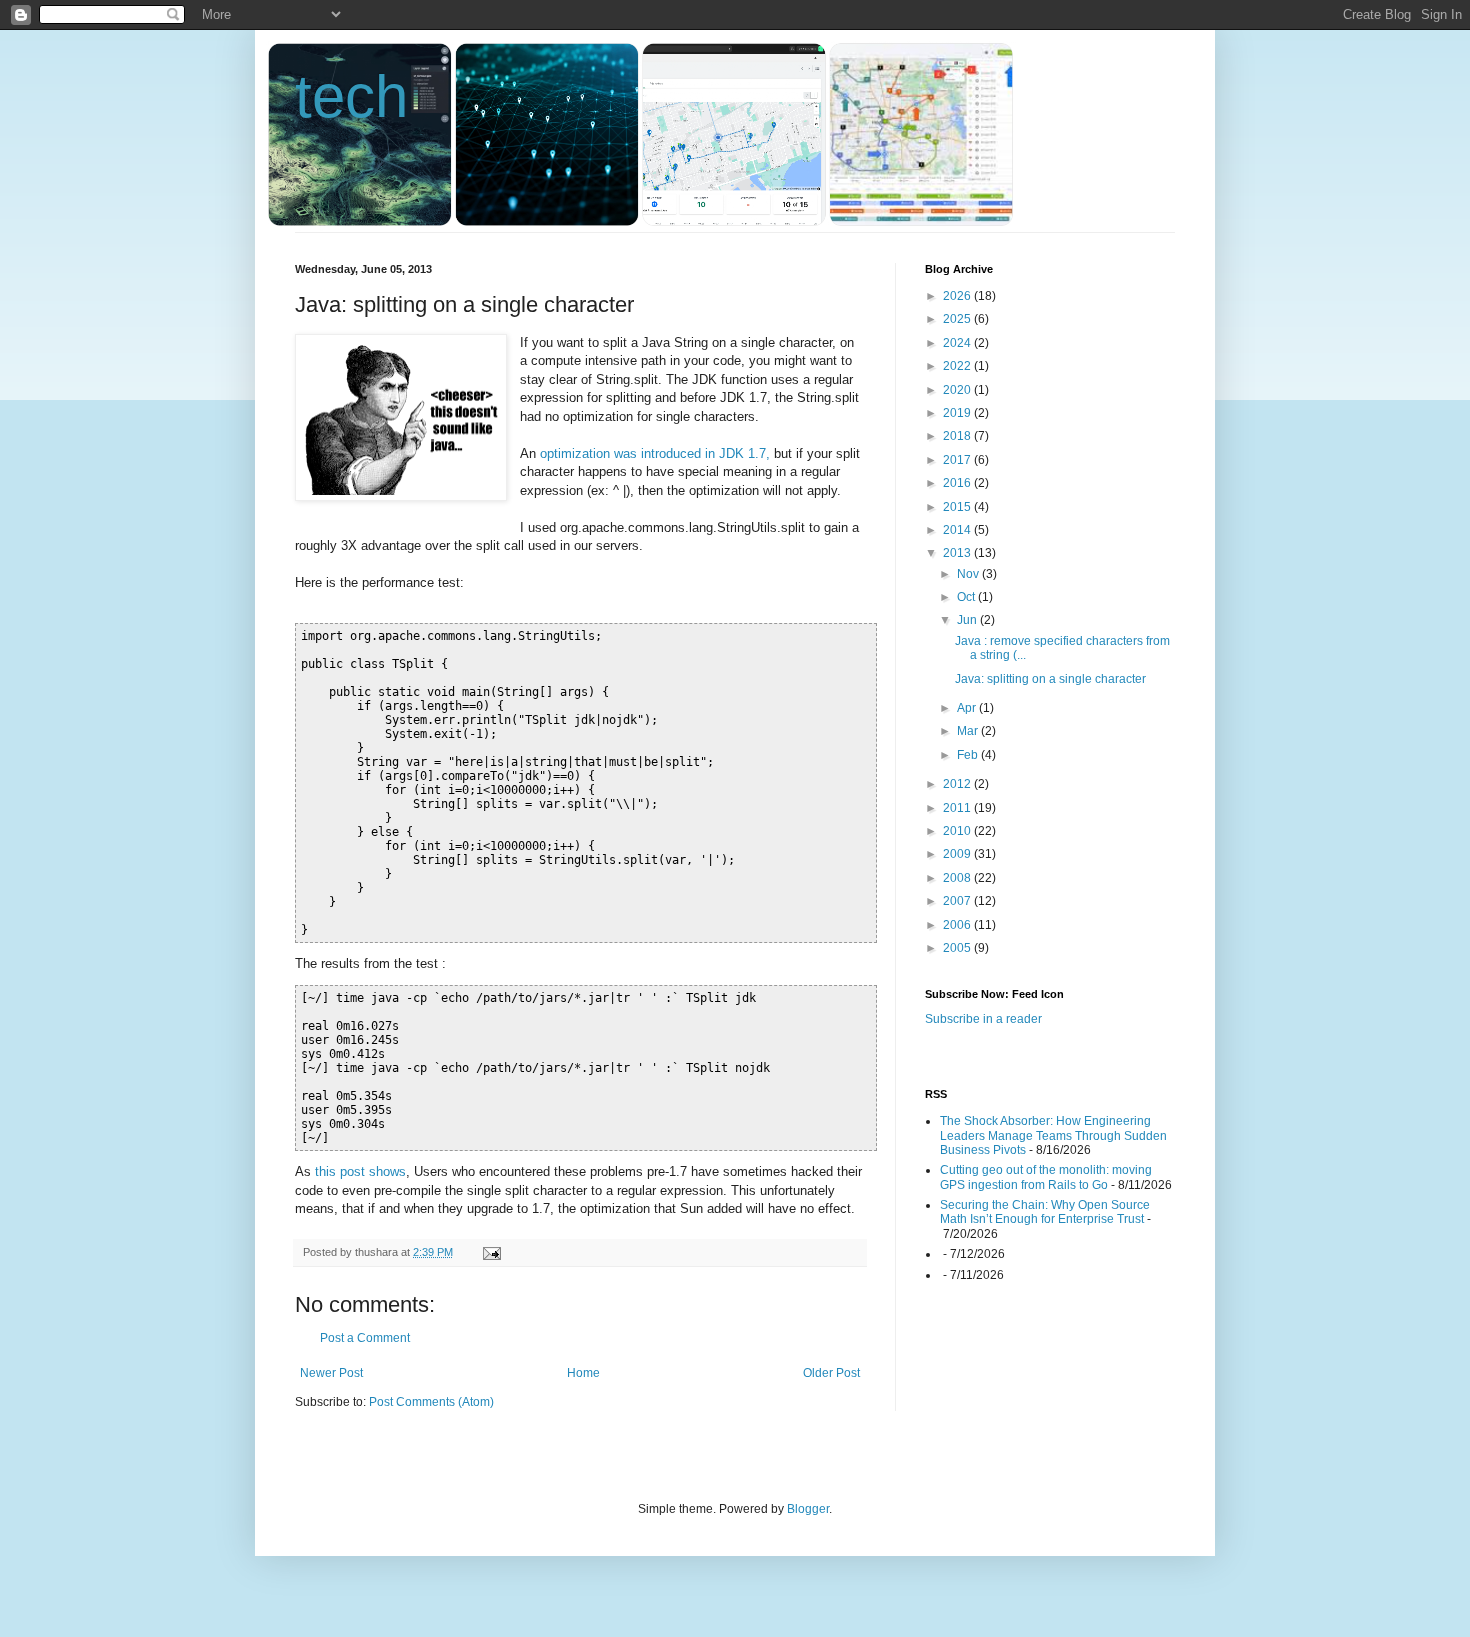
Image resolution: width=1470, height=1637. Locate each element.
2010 (958, 831)
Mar (969, 731)
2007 (958, 901)
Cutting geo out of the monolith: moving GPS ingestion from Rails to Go (1046, 1177)
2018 (958, 436)
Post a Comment (365, 1338)
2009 (958, 854)
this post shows (360, 1171)
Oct (967, 597)
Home (583, 1373)
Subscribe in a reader (983, 1019)
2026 (958, 296)
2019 (958, 413)
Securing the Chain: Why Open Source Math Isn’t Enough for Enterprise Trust (1045, 1212)
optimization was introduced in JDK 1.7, (655, 453)
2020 (958, 390)
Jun (968, 620)
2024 (958, 343)
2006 (958, 925)
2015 (958, 507)
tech (351, 96)
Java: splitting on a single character (1050, 679)
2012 (958, 784)
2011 (958, 808)
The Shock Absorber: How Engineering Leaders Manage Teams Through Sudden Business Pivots (1053, 1135)
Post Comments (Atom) (431, 1402)
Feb (969, 755)
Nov (969, 574)
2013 (958, 553)
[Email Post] (491, 1252)
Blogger (808, 1509)
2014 (958, 530)
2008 (958, 878)
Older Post (831, 1373)
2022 (958, 366)
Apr (968, 708)
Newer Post (331, 1373)
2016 (958, 483)
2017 (958, 460)
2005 (958, 948)
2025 (958, 319)
